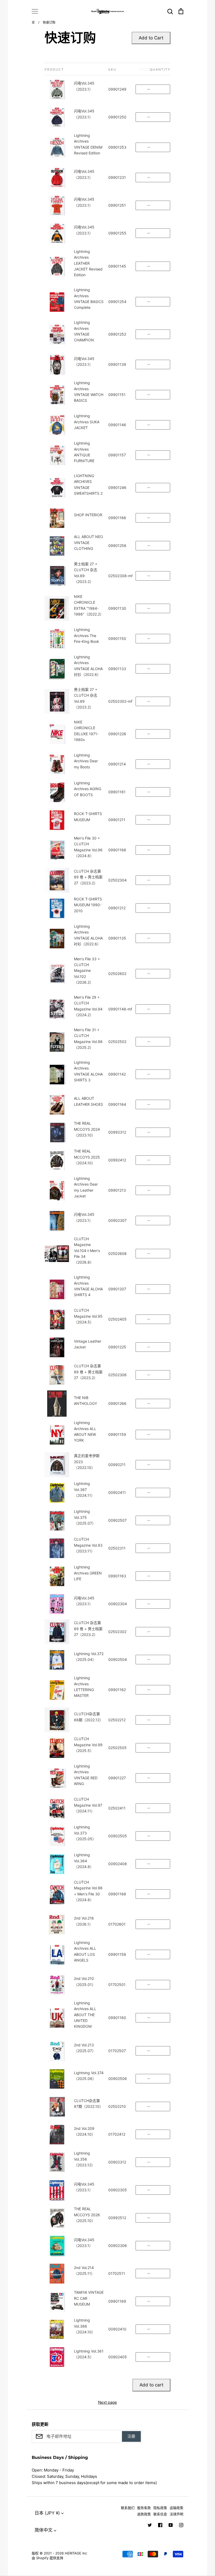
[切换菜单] (35, 11)
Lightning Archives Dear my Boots (86, 761)
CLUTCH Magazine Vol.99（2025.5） (88, 1745)
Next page (107, 2402)
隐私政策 (160, 2508)
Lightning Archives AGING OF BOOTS (88, 789)
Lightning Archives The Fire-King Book (87, 635)
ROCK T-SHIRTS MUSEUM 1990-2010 (88, 905)
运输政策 (176, 2508)
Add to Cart (151, 38)
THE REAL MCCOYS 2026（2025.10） (87, 2215)
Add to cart (151, 2385)
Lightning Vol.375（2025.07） (85, 1517)
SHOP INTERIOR (88, 515)
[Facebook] (160, 2525)
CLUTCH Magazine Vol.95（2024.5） (88, 1316)
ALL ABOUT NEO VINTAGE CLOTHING (88, 543)
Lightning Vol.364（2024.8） (84, 1861)
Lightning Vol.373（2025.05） (85, 1833)
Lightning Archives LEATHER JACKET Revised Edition (88, 263)
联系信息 (160, 2514)
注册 (131, 2436)
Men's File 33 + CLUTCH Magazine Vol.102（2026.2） (87, 971)
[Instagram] (181, 2525)
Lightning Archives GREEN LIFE (88, 1573)
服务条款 (144, 2508)
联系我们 (128, 2508)
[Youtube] (171, 2525)
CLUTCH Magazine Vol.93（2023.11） (88, 1545)
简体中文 (44, 2530)
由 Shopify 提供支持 (47, 2558)
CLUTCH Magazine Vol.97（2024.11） (88, 1805)
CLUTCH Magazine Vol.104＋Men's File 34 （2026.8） (87, 1251)
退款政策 (144, 2514)
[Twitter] (150, 2525)
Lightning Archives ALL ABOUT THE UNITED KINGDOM (85, 2015)
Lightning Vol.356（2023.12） (84, 2159)
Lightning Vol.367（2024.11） (84, 1489)
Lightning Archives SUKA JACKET (87, 422)
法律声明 (176, 2514)
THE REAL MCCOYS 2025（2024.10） (87, 1157)
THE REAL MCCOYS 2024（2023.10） (87, 1129)
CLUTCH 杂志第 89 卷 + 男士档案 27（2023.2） (88, 877)
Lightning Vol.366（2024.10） (85, 2326)
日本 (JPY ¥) (47, 2513)
